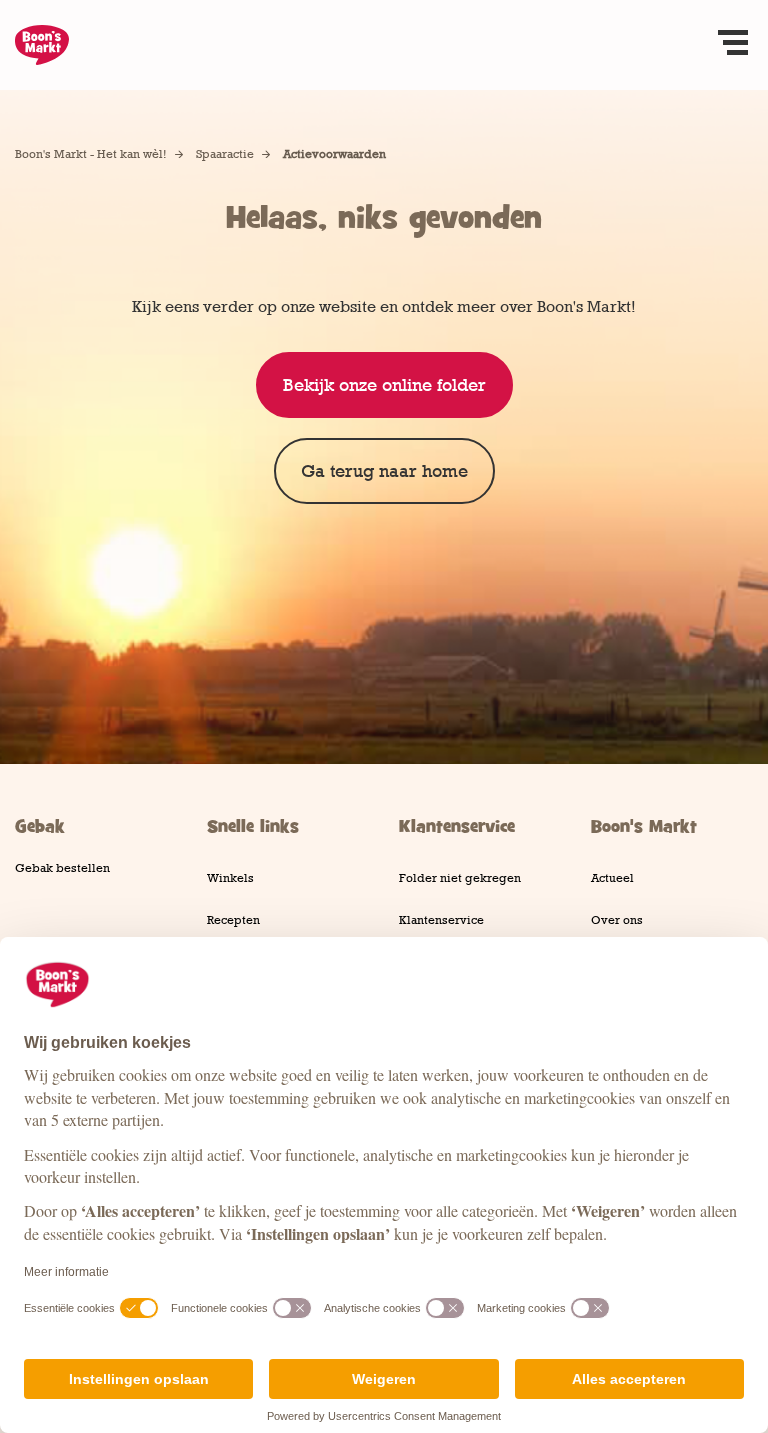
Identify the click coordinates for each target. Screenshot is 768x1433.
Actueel (612, 878)
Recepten (233, 920)
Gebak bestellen (62, 868)
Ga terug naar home (384, 471)
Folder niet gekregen (460, 878)
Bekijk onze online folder (384, 385)
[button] (733, 45)
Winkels (230, 878)
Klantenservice (441, 920)
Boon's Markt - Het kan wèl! (91, 154)
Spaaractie (225, 154)
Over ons (617, 920)
